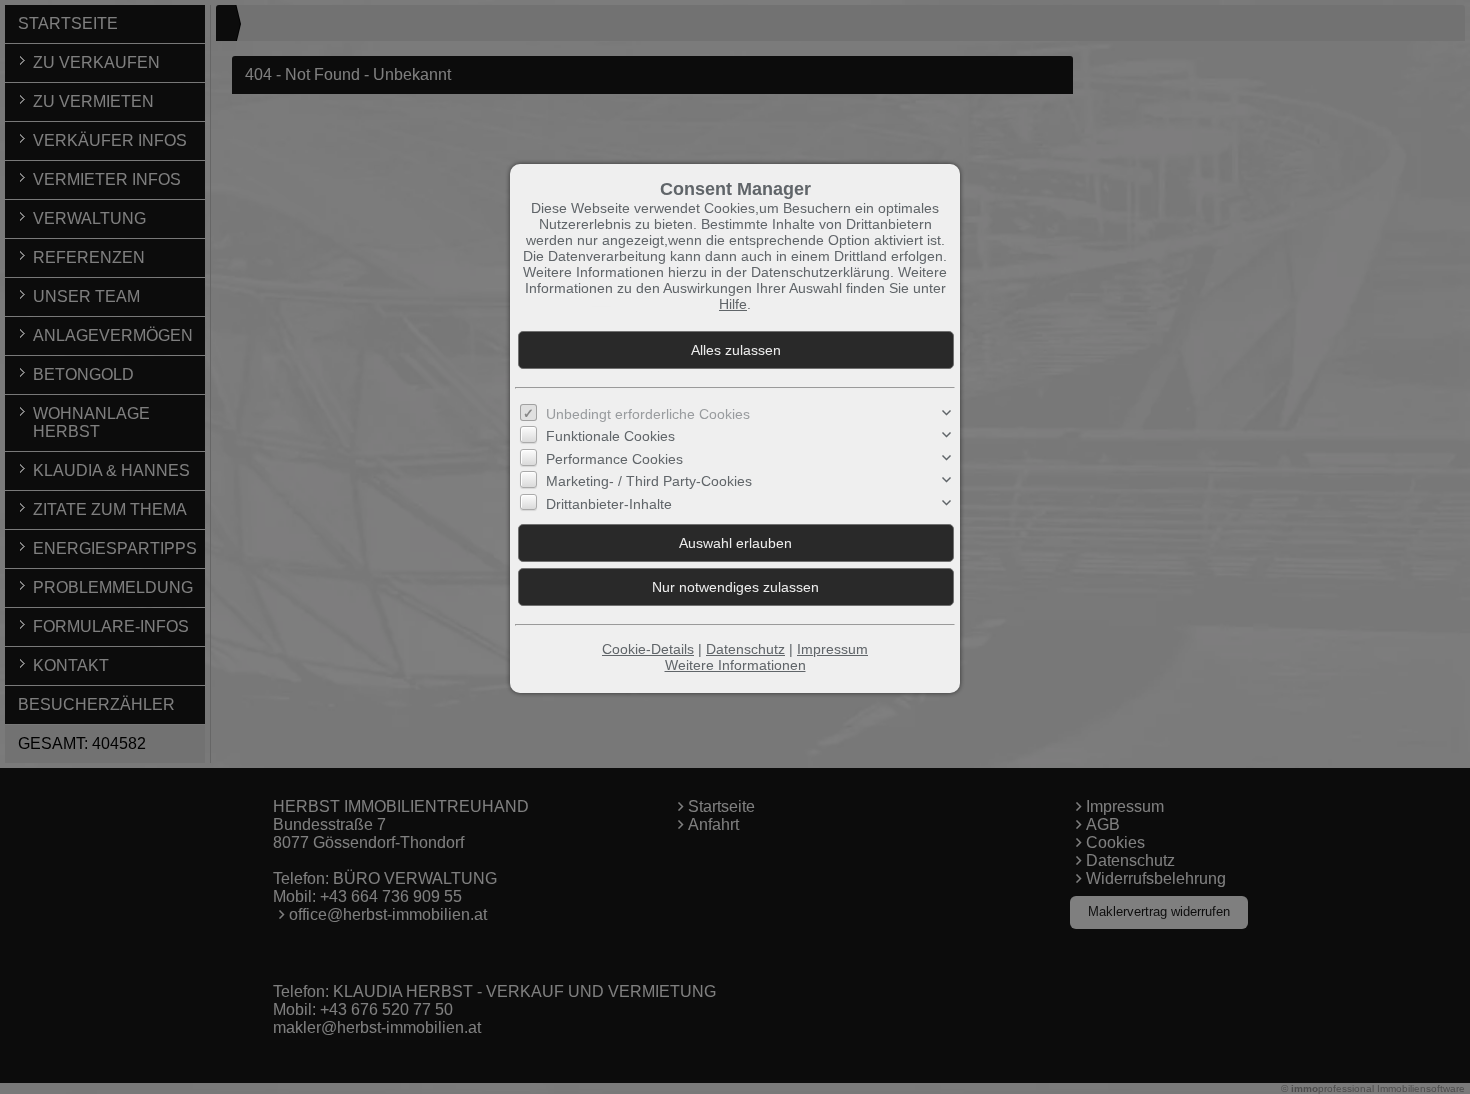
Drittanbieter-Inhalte (609, 504)
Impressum (832, 649)
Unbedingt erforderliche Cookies (648, 414)
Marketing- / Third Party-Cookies (649, 481)
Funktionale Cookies (610, 436)
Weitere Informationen (735, 665)
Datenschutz (745, 649)
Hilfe (733, 304)
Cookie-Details (648, 649)
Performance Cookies (614, 459)
